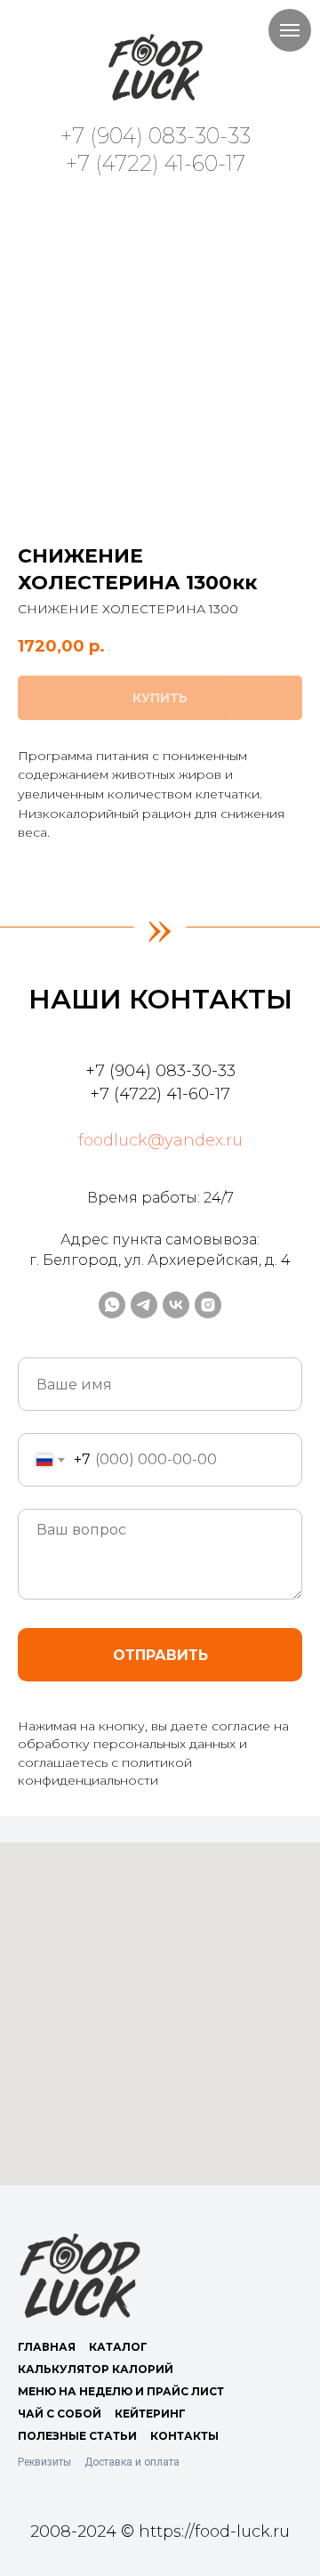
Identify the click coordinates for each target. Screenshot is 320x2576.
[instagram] (208, 1305)
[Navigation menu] (290, 30)
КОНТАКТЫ (184, 2436)
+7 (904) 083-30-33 (156, 136)
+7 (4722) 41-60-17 (156, 163)
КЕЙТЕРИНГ (150, 2414)
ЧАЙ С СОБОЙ (60, 2414)
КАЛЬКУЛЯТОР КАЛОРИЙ (96, 2369)
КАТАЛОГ (118, 2347)
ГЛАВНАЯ (47, 2347)
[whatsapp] (112, 1305)
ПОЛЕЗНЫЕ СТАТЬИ (77, 2436)
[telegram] (144, 1305)
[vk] (176, 1305)
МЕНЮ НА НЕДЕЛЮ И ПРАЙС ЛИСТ (121, 2391)
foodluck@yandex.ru (160, 1140)
